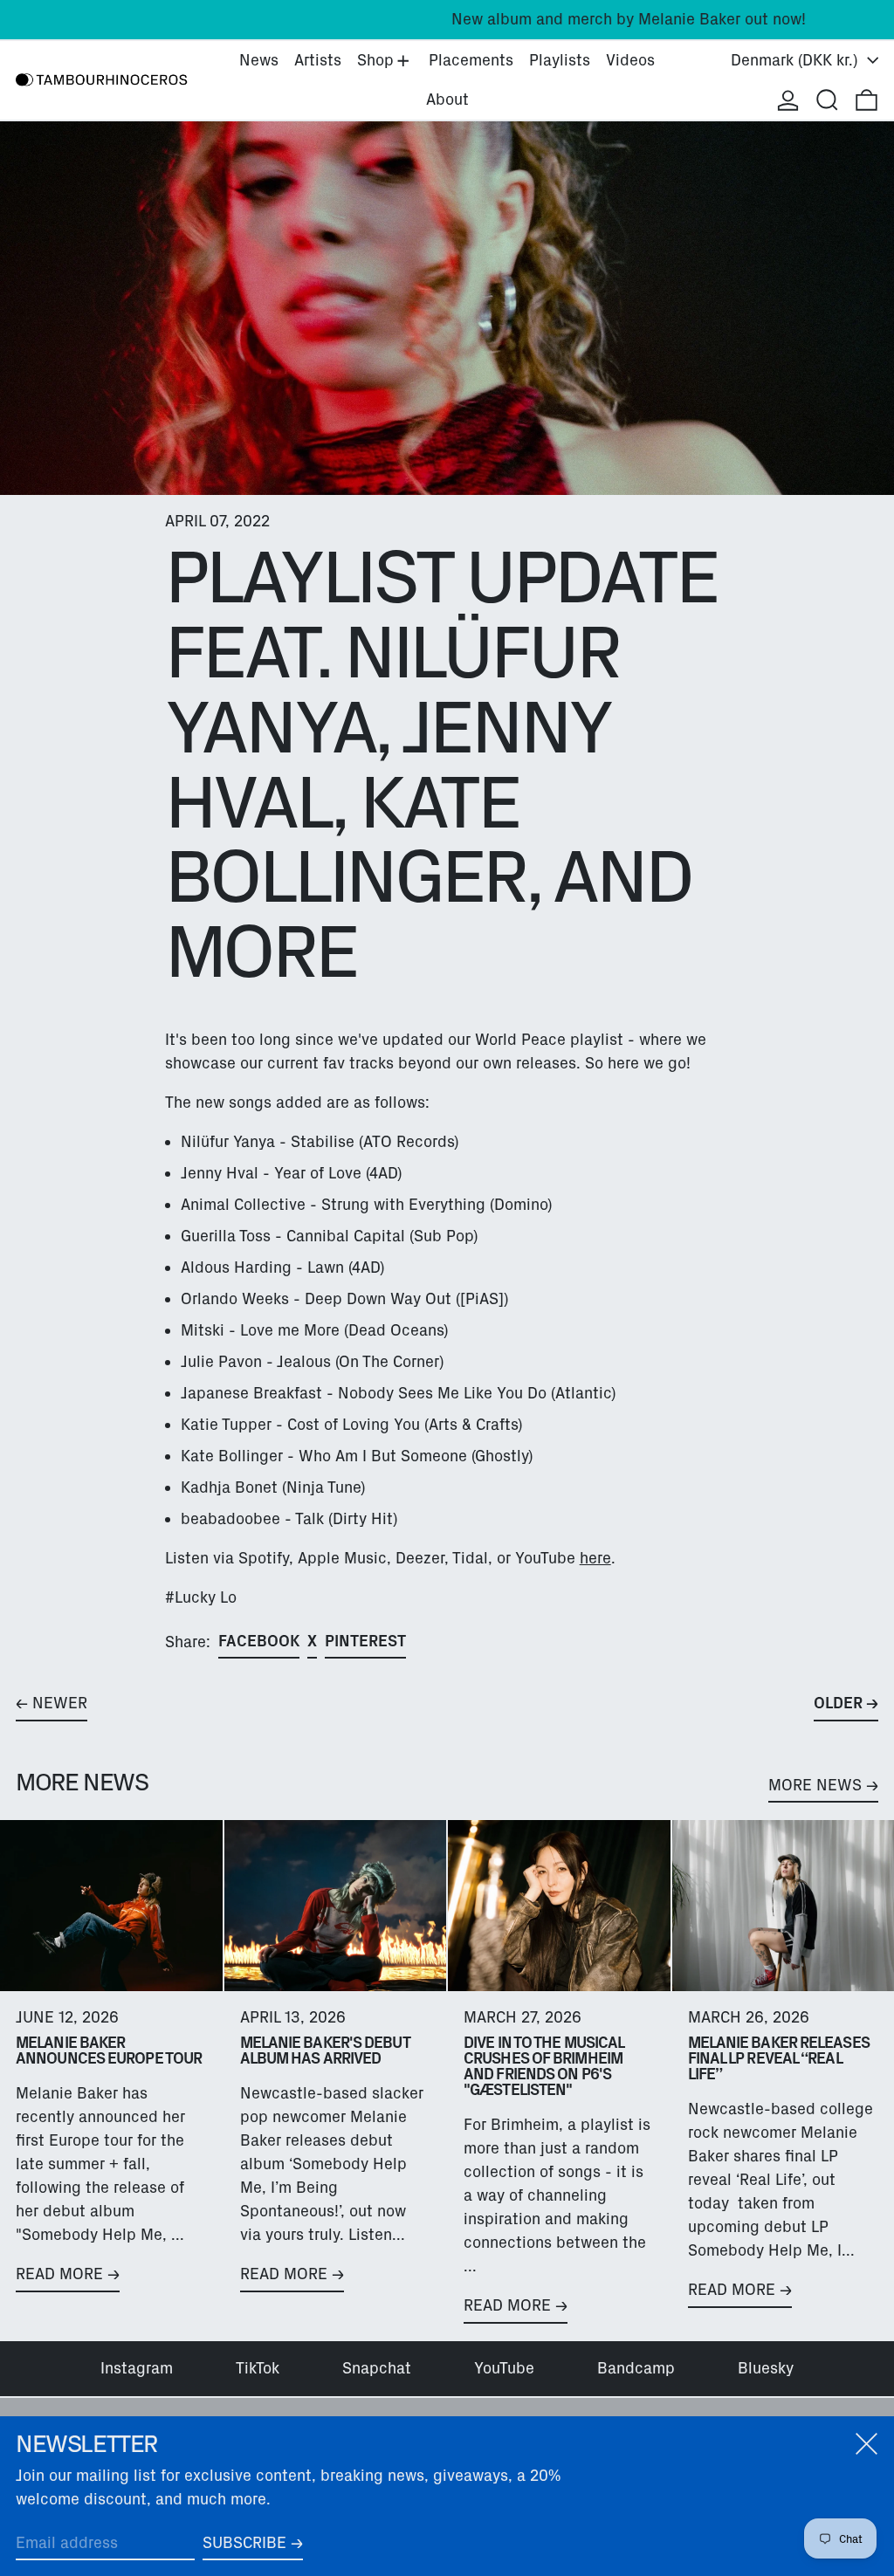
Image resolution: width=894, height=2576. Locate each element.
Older (838, 1703)
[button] (827, 100)
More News (815, 1785)
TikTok (258, 2368)
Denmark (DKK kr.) (797, 60)
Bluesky (766, 2368)
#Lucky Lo (201, 1597)
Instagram (137, 2368)
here (595, 1558)
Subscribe (244, 2543)
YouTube (504, 2368)
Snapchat (377, 2368)
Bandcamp (636, 2368)
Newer (60, 1703)
